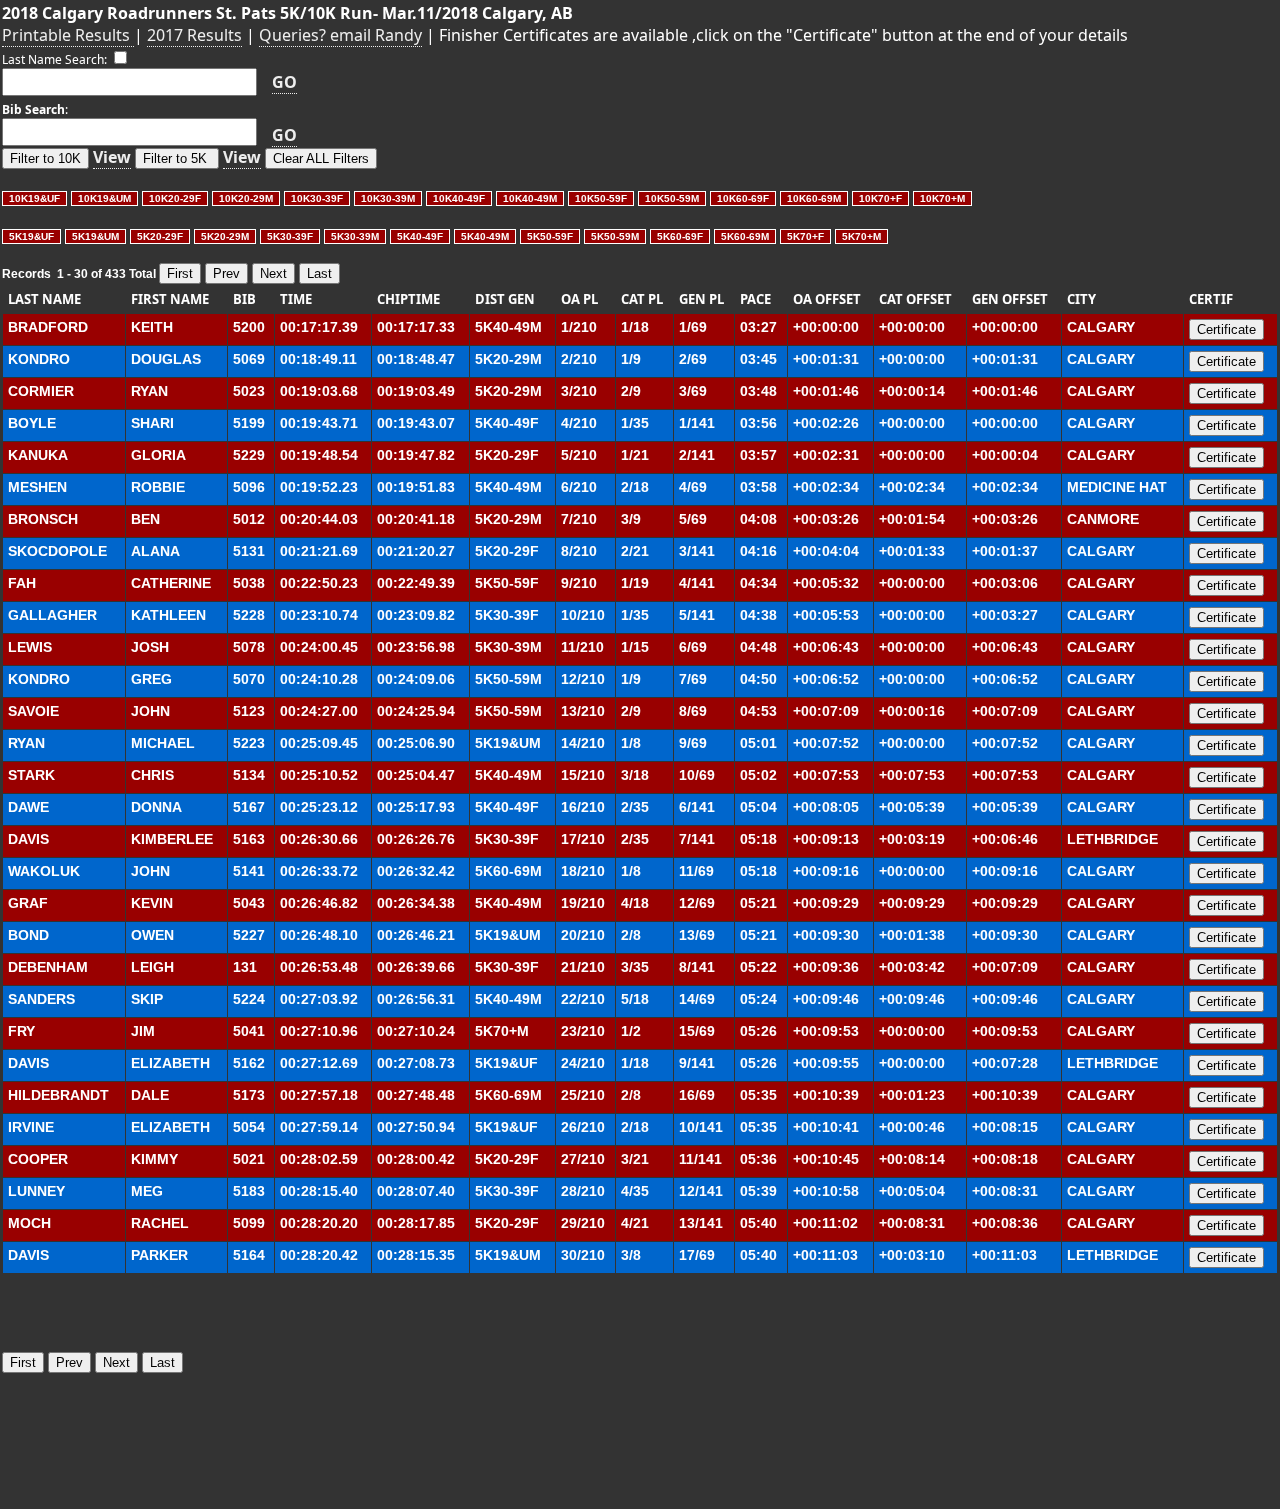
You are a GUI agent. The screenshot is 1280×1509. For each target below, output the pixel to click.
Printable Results (68, 35)
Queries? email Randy (340, 35)
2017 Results (194, 35)
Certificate (1226, 329)
